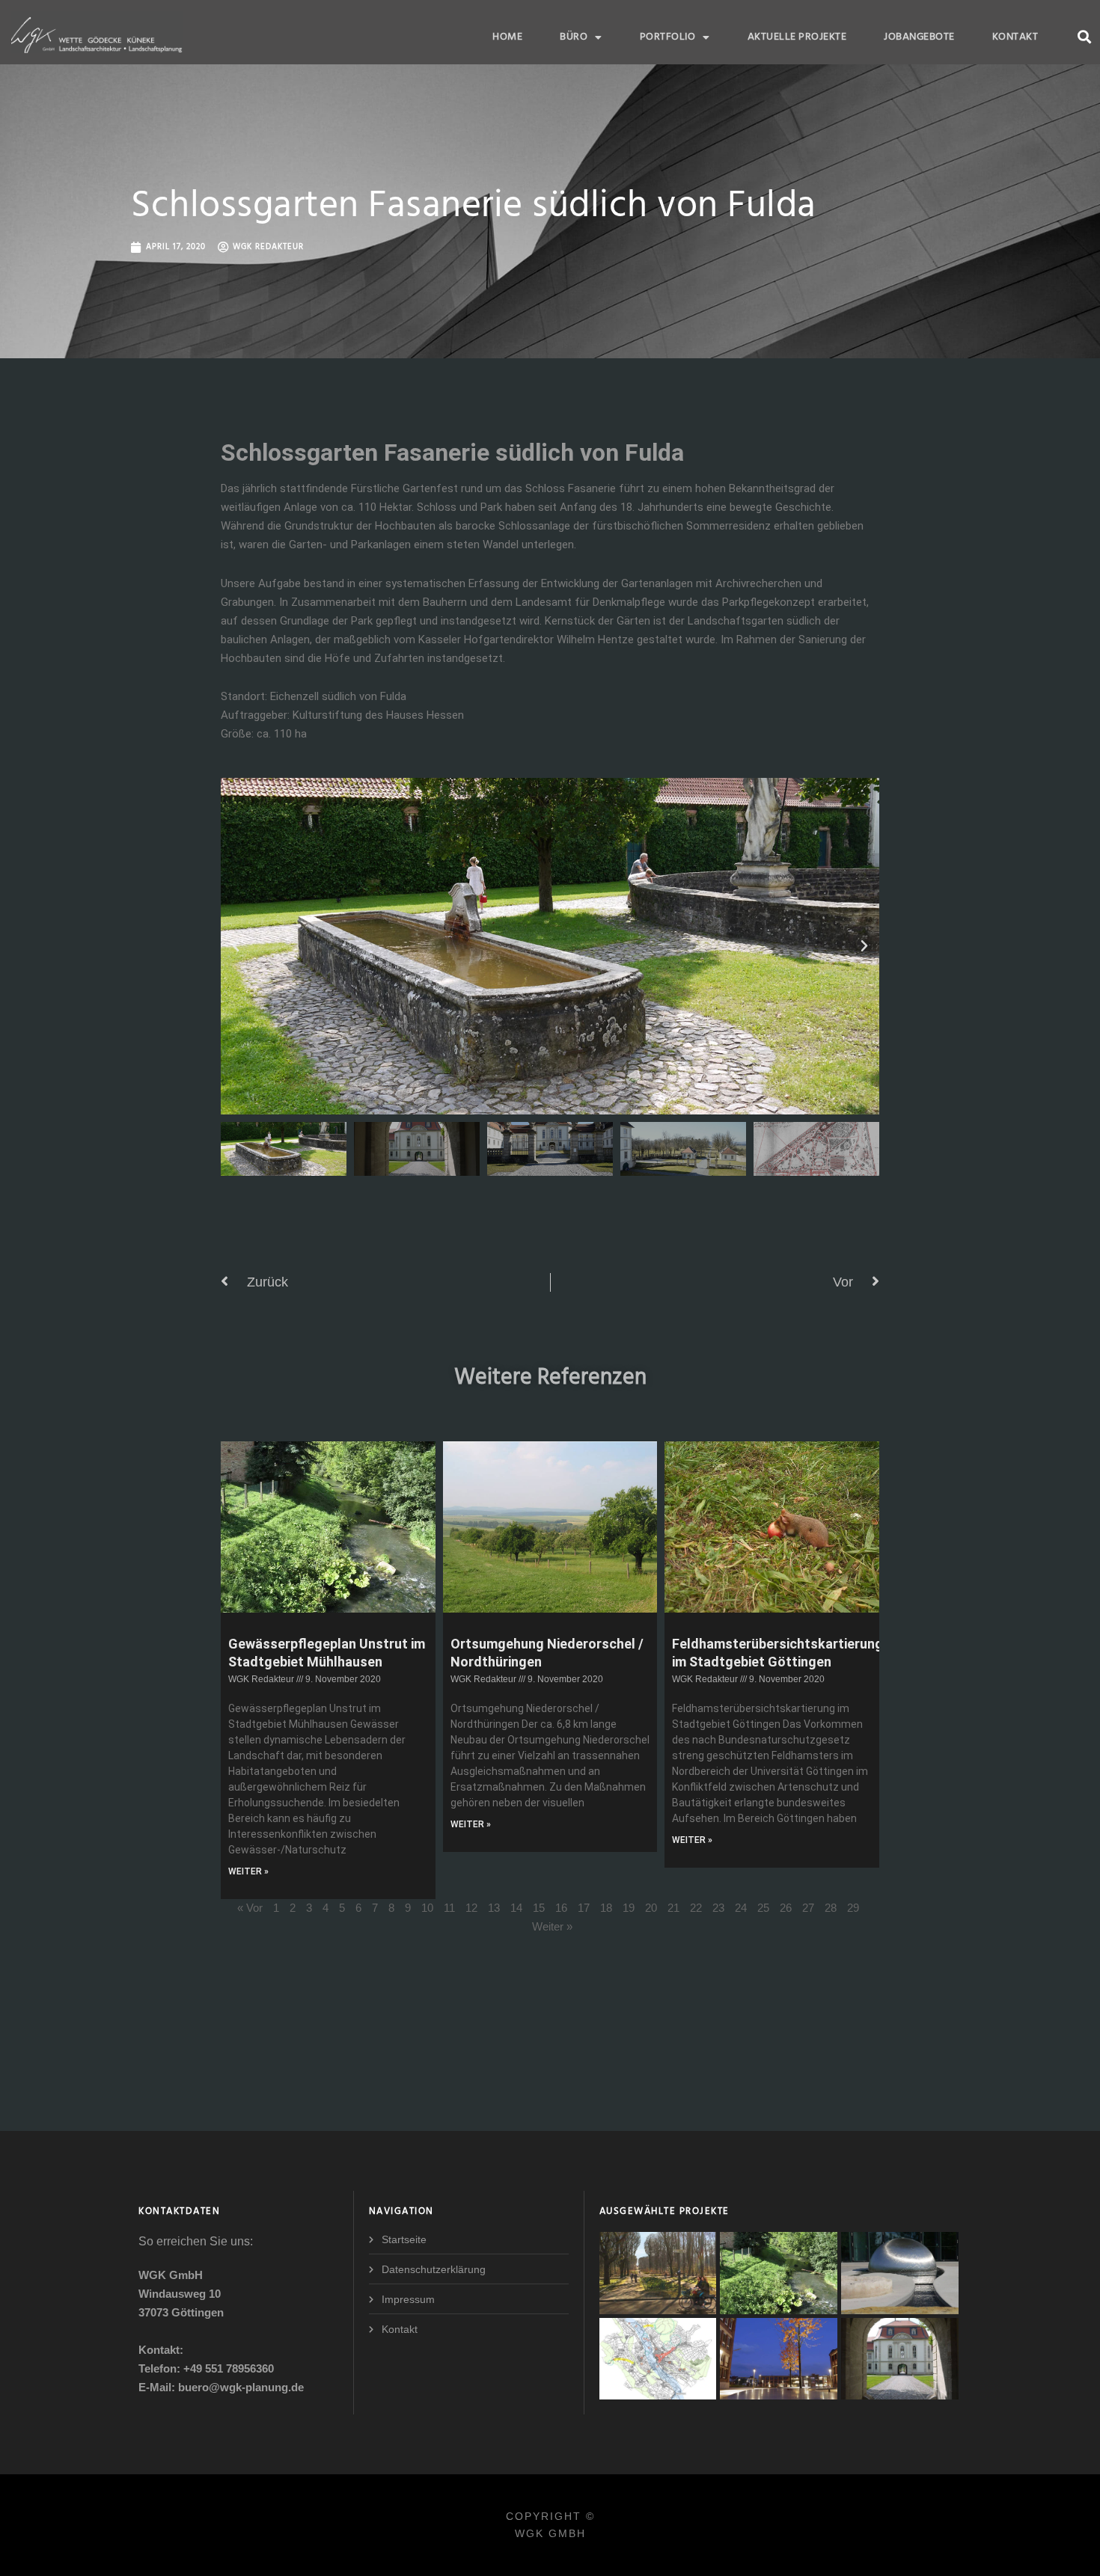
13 (494, 1908)
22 (696, 1908)
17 (584, 1908)
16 (561, 1908)
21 (673, 1908)
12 (471, 1908)
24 (741, 1908)
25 (763, 1908)
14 (516, 1908)
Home (507, 37)
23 (718, 1908)
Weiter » (552, 1926)
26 (786, 1908)
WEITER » (248, 1871)
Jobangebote (919, 37)
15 (539, 1908)
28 (831, 1908)
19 (629, 1908)
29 (853, 1908)
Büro (574, 37)
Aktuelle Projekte (797, 37)
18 (606, 1908)
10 (427, 1908)
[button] (1084, 36)
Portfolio (668, 37)
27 (808, 1908)
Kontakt (1015, 37)
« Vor (250, 1908)
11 (449, 1908)
